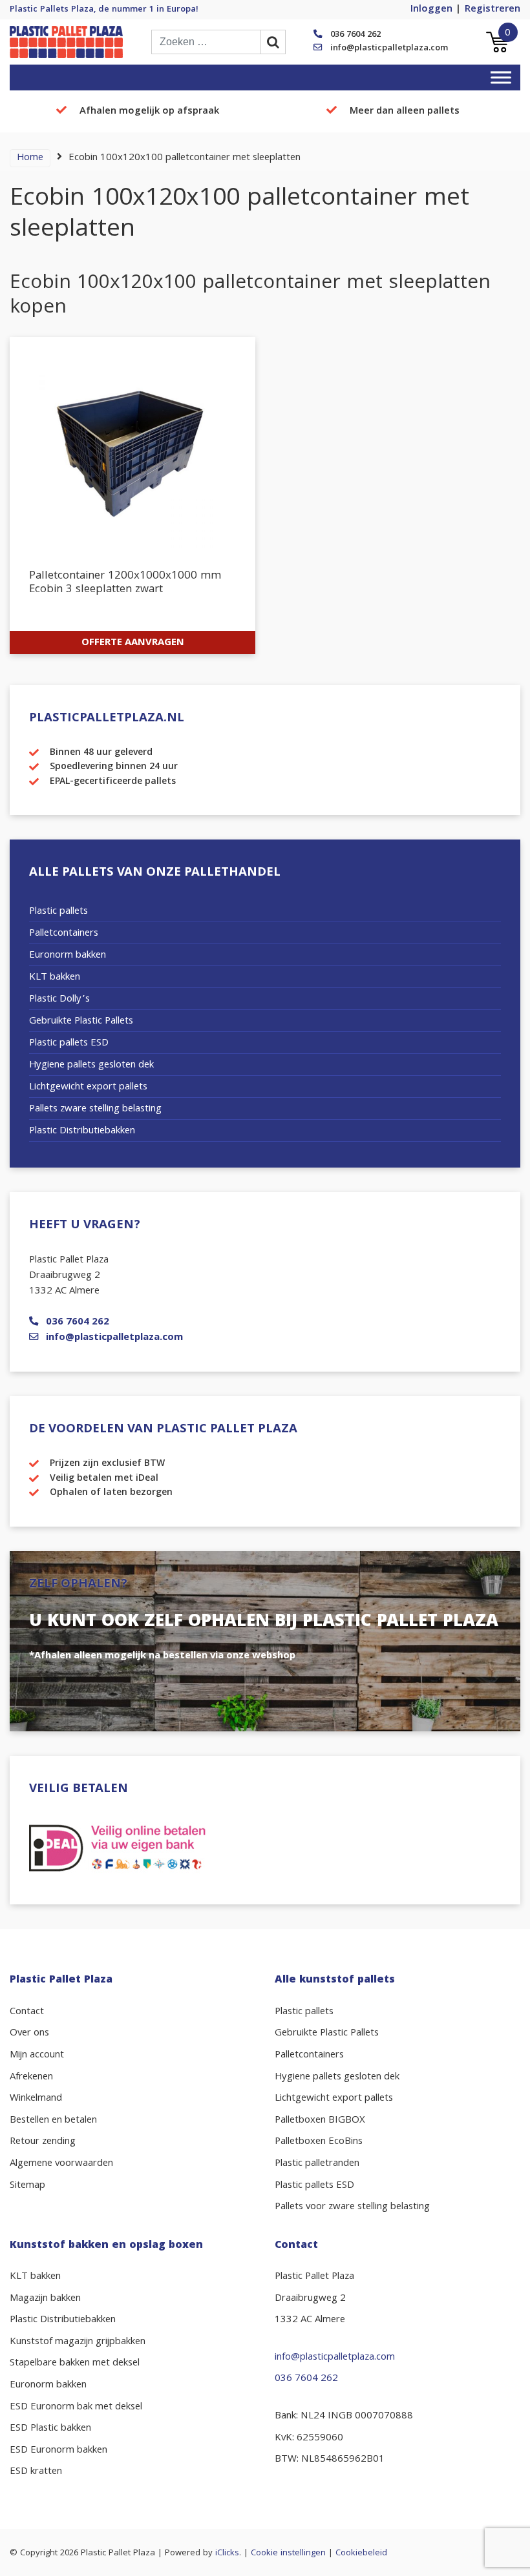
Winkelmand (36, 2099)
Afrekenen (31, 2077)
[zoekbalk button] (273, 42)
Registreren (493, 10)
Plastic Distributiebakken (82, 1131)
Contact (27, 2012)
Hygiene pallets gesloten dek (91, 1066)
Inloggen (431, 10)
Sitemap (27, 2186)
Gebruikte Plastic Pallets (81, 1022)
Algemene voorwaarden (61, 2164)
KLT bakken (55, 978)
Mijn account (37, 2056)
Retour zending (43, 2142)
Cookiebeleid (361, 2553)
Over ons (29, 2034)
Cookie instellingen (288, 2553)
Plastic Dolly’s (59, 1000)
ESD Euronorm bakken (58, 2451)
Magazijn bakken (45, 2299)
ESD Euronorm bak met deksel (76, 2407)
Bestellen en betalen (53, 2121)
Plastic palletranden (317, 2164)
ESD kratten (36, 2472)
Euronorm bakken (68, 956)
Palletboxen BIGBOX (320, 2121)
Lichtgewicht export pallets (88, 1087)
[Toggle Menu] (501, 77)
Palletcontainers (64, 934)
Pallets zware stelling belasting (95, 1109)
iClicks (227, 2553)
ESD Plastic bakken (50, 2429)
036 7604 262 (355, 35)
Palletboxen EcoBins (319, 2142)
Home (30, 158)
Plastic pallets (58, 912)
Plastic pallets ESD (69, 1044)
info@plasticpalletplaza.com (389, 48)
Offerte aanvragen (133, 643)
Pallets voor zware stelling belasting (352, 2207)
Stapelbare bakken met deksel (75, 2364)
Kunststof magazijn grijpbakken (78, 2342)
